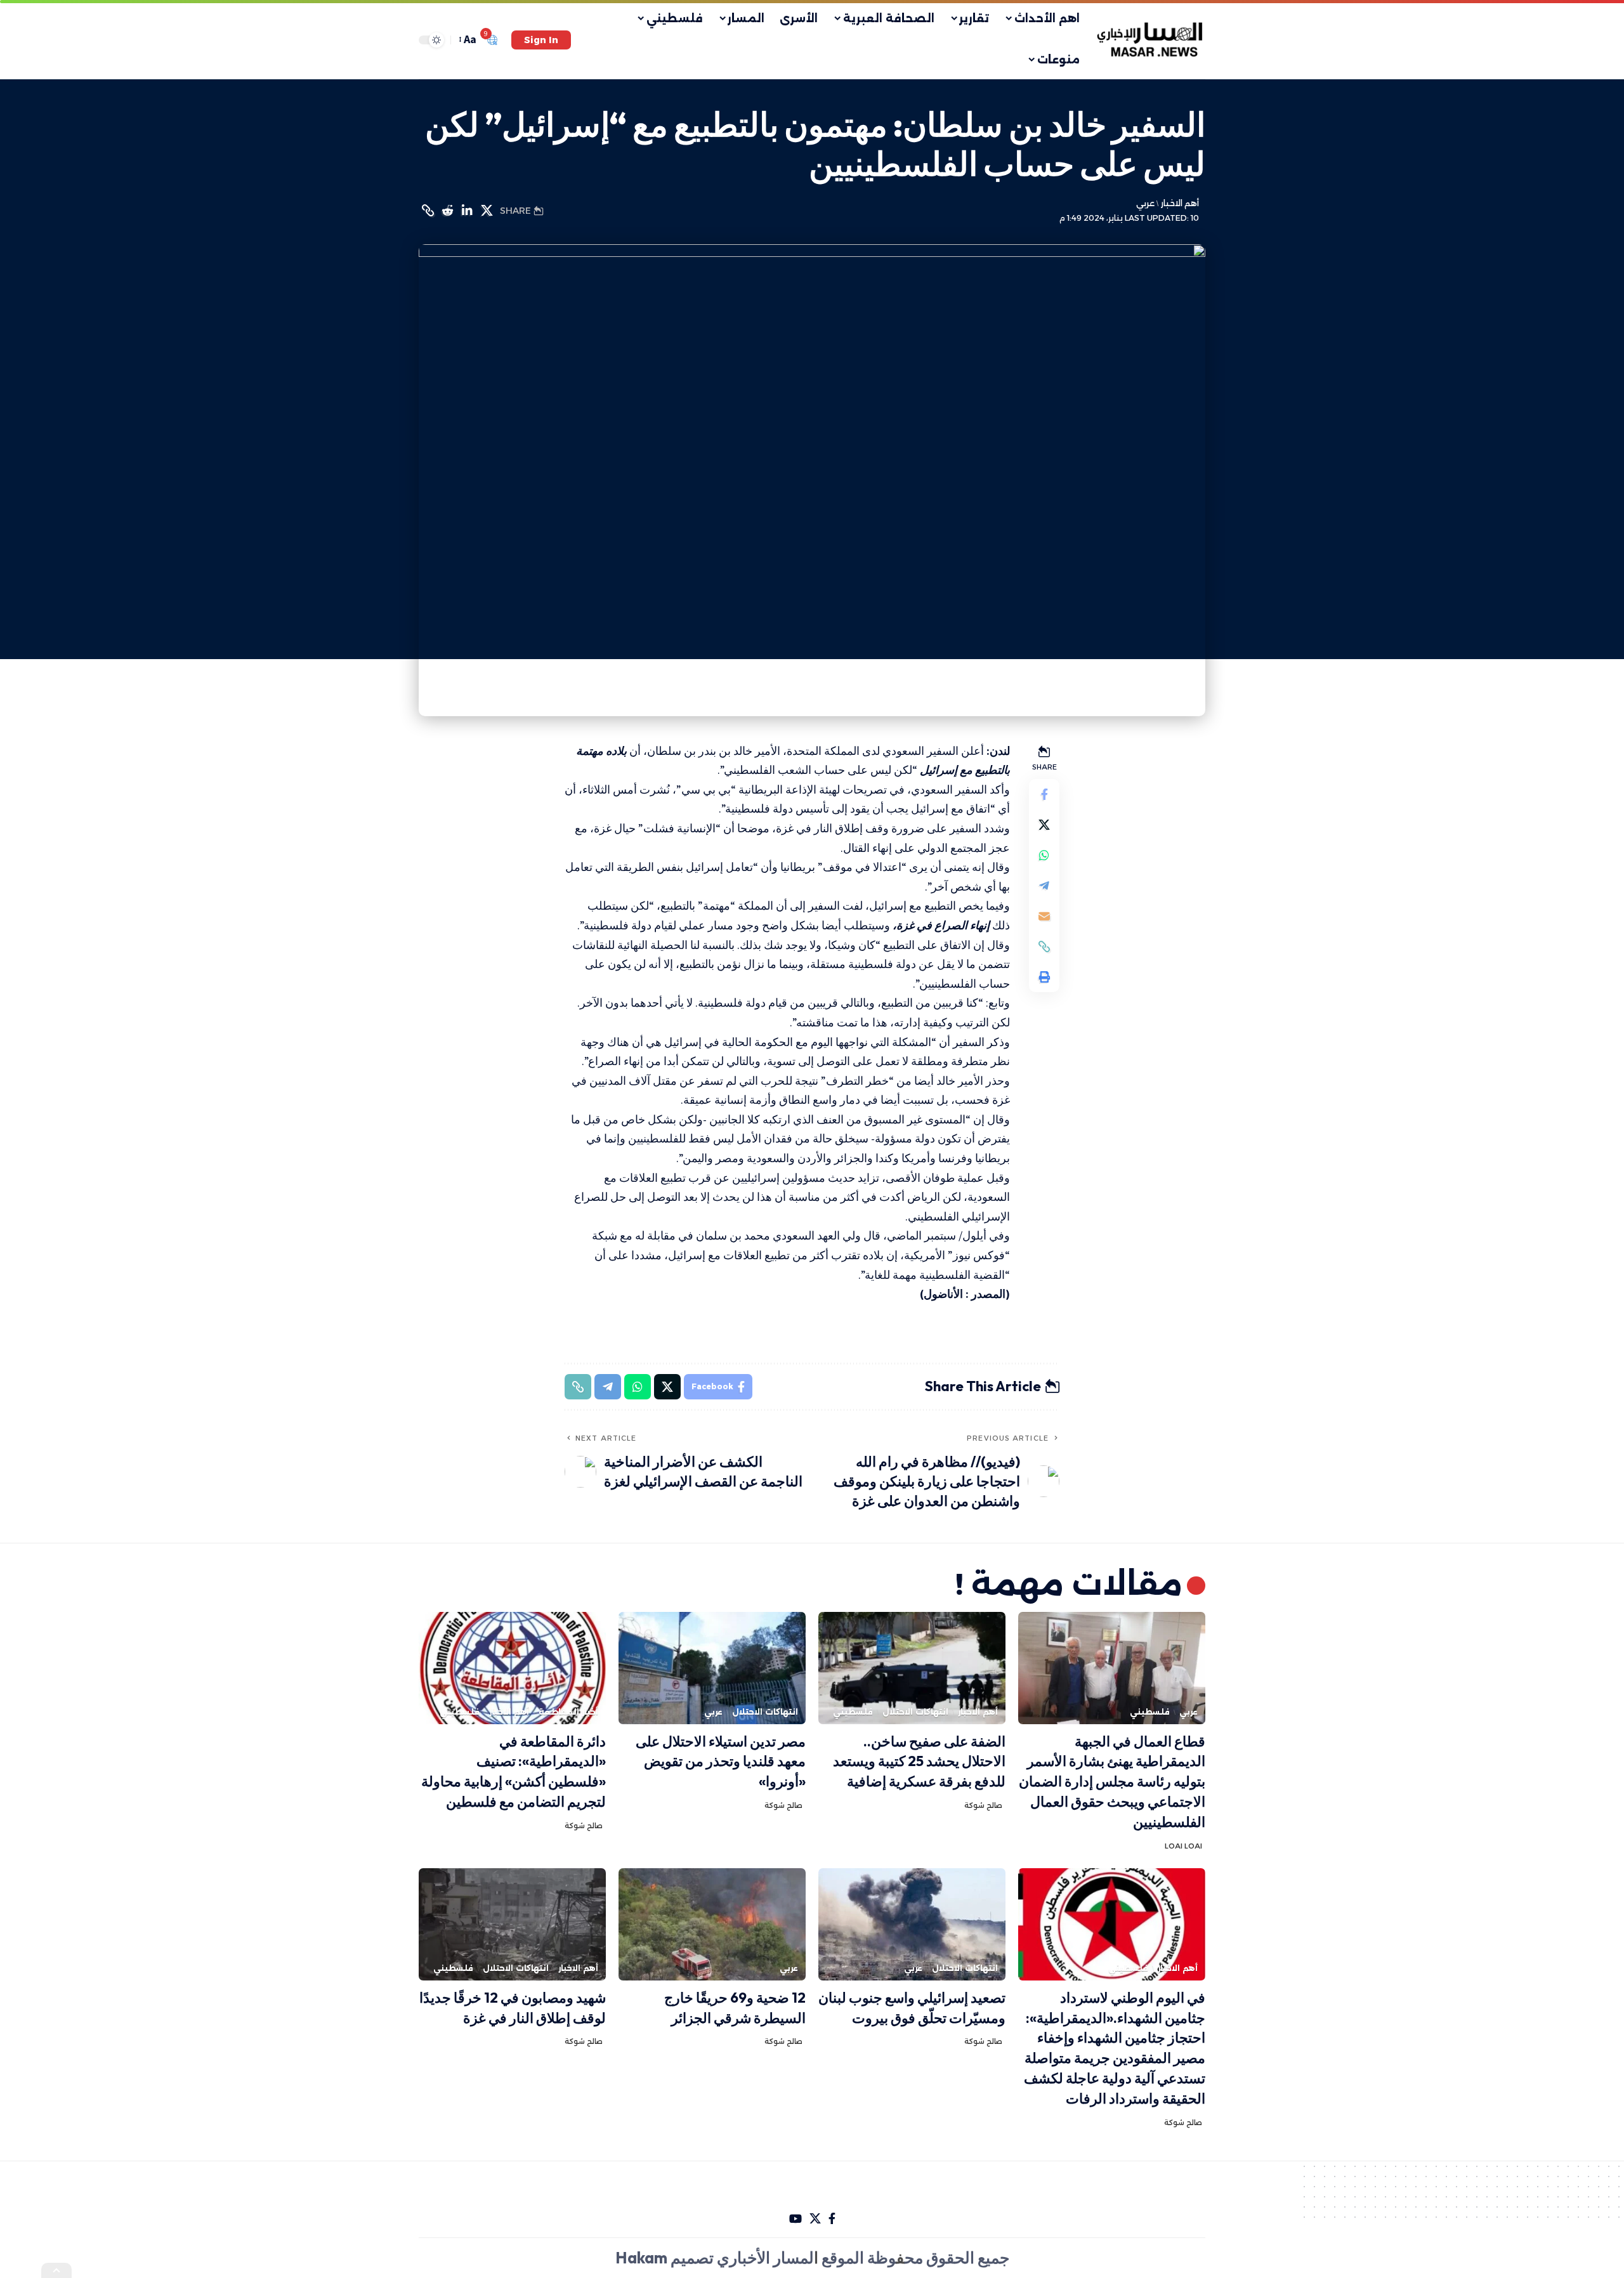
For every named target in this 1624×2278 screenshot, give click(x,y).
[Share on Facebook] (1044, 794)
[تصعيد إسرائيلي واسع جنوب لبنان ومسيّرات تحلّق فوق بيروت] (912, 1924)
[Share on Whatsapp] (1044, 855)
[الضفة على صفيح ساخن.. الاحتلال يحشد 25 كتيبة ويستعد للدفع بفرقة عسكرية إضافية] (912, 1668)
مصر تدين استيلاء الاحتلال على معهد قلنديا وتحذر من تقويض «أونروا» (721, 1762)
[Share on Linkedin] (467, 211)
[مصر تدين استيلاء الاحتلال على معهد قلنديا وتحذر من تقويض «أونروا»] (712, 1668)
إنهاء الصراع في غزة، (942, 925)
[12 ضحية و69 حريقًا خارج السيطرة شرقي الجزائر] (712, 1924)
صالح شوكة (983, 1805)
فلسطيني (1150, 1712)
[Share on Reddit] (447, 211)
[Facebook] (832, 2219)
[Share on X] (487, 211)
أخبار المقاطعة (568, 1712)
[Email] (1044, 916)
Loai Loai (1183, 1846)
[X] (815, 2219)
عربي (1145, 203)
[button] (541, 40)
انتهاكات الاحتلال (915, 1712)
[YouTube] (796, 2219)
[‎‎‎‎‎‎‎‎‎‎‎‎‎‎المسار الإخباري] (1151, 40)
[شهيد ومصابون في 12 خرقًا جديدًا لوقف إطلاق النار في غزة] (512, 1924)
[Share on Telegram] (1044, 886)
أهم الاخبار (1180, 203)
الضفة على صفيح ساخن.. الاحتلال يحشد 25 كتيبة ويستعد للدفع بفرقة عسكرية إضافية (919, 1762)
